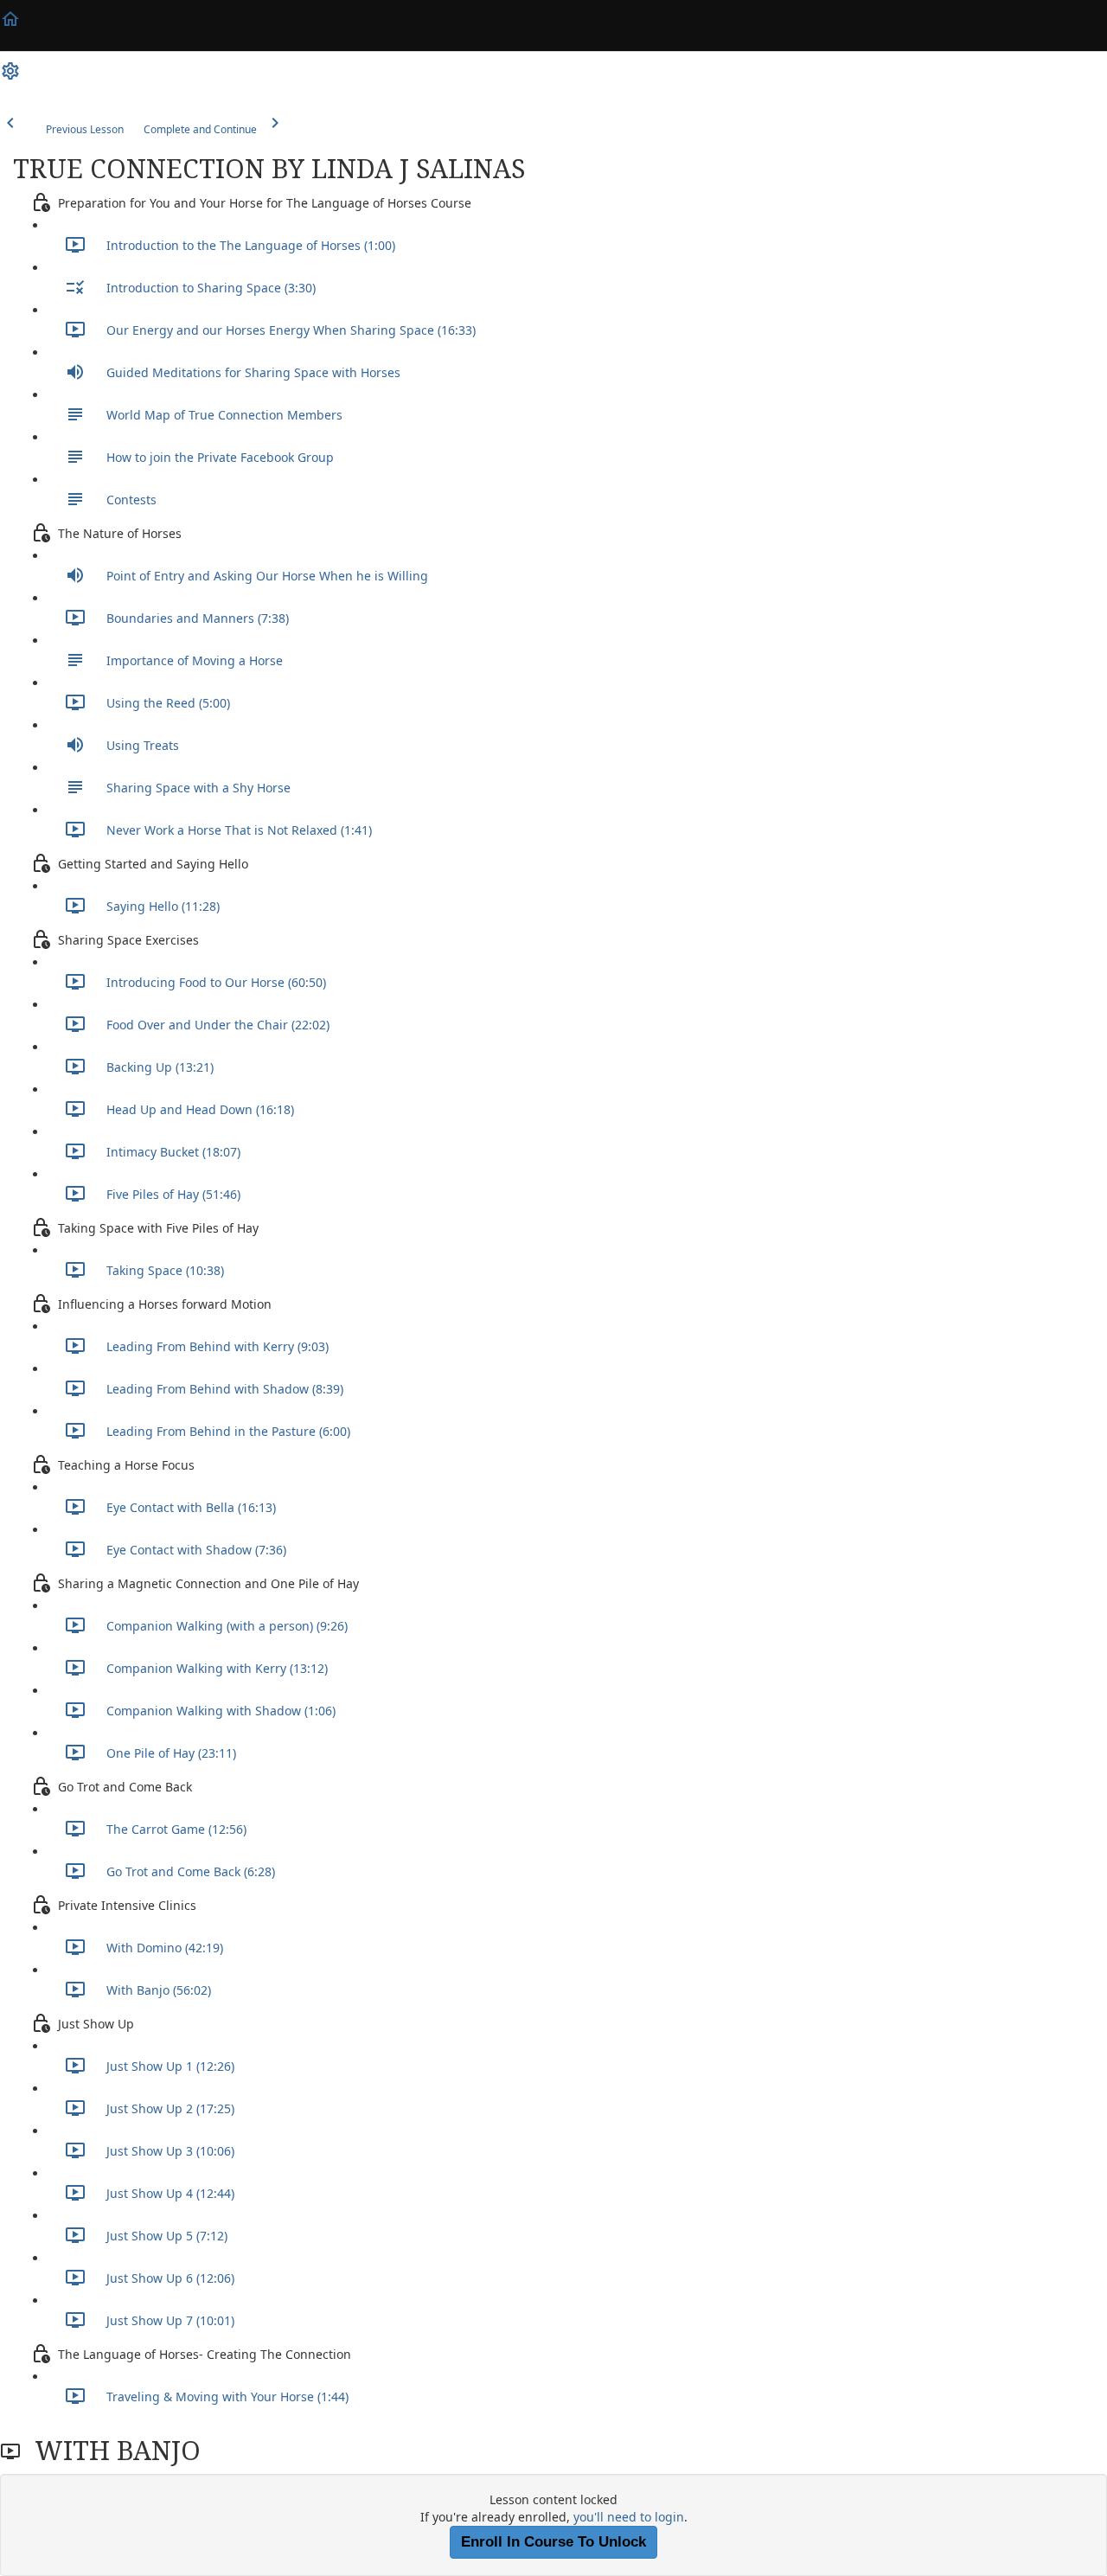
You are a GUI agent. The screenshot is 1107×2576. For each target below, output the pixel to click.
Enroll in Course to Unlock (553, 2542)
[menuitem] (10, 77)
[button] (10, 26)
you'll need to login (629, 2517)
